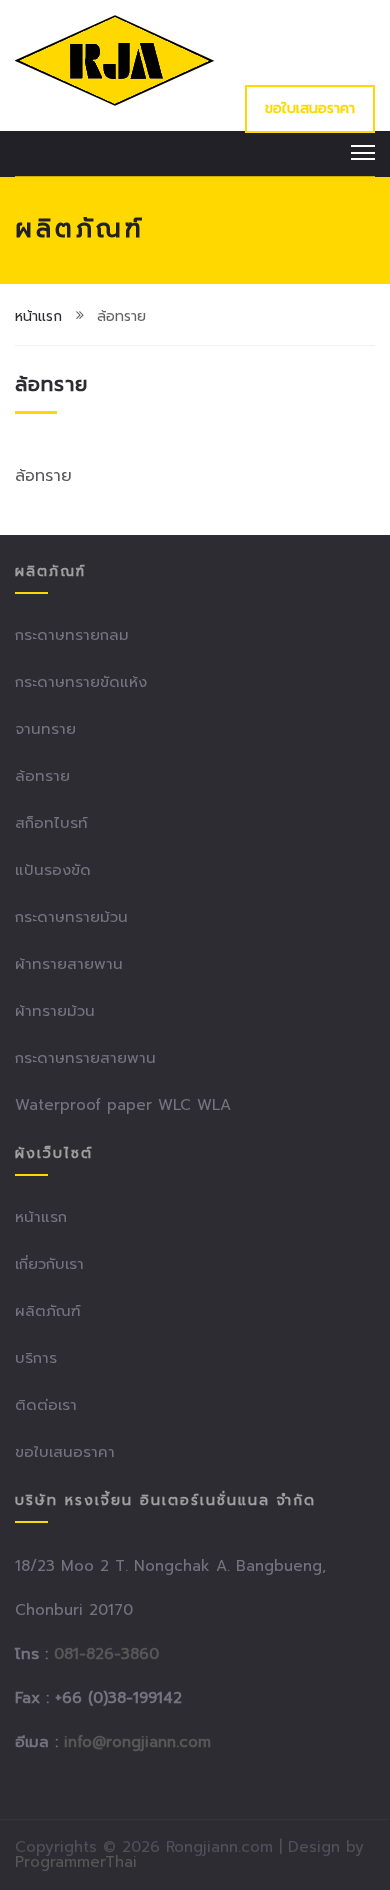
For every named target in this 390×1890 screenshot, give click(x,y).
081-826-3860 (106, 1654)
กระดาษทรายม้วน (71, 917)
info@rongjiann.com (137, 1742)
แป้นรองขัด (53, 870)
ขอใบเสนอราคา (310, 108)
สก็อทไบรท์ (51, 823)
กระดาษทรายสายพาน (85, 1058)
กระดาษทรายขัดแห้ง (81, 682)
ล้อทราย (42, 776)
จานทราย (45, 729)
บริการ (36, 1358)
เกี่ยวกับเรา (49, 1264)
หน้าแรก (38, 316)
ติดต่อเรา (46, 1405)
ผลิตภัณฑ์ (48, 1311)
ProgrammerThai (76, 1862)
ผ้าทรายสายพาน (69, 964)
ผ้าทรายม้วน (55, 1011)
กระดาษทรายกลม (72, 635)
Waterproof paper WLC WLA (123, 1105)
